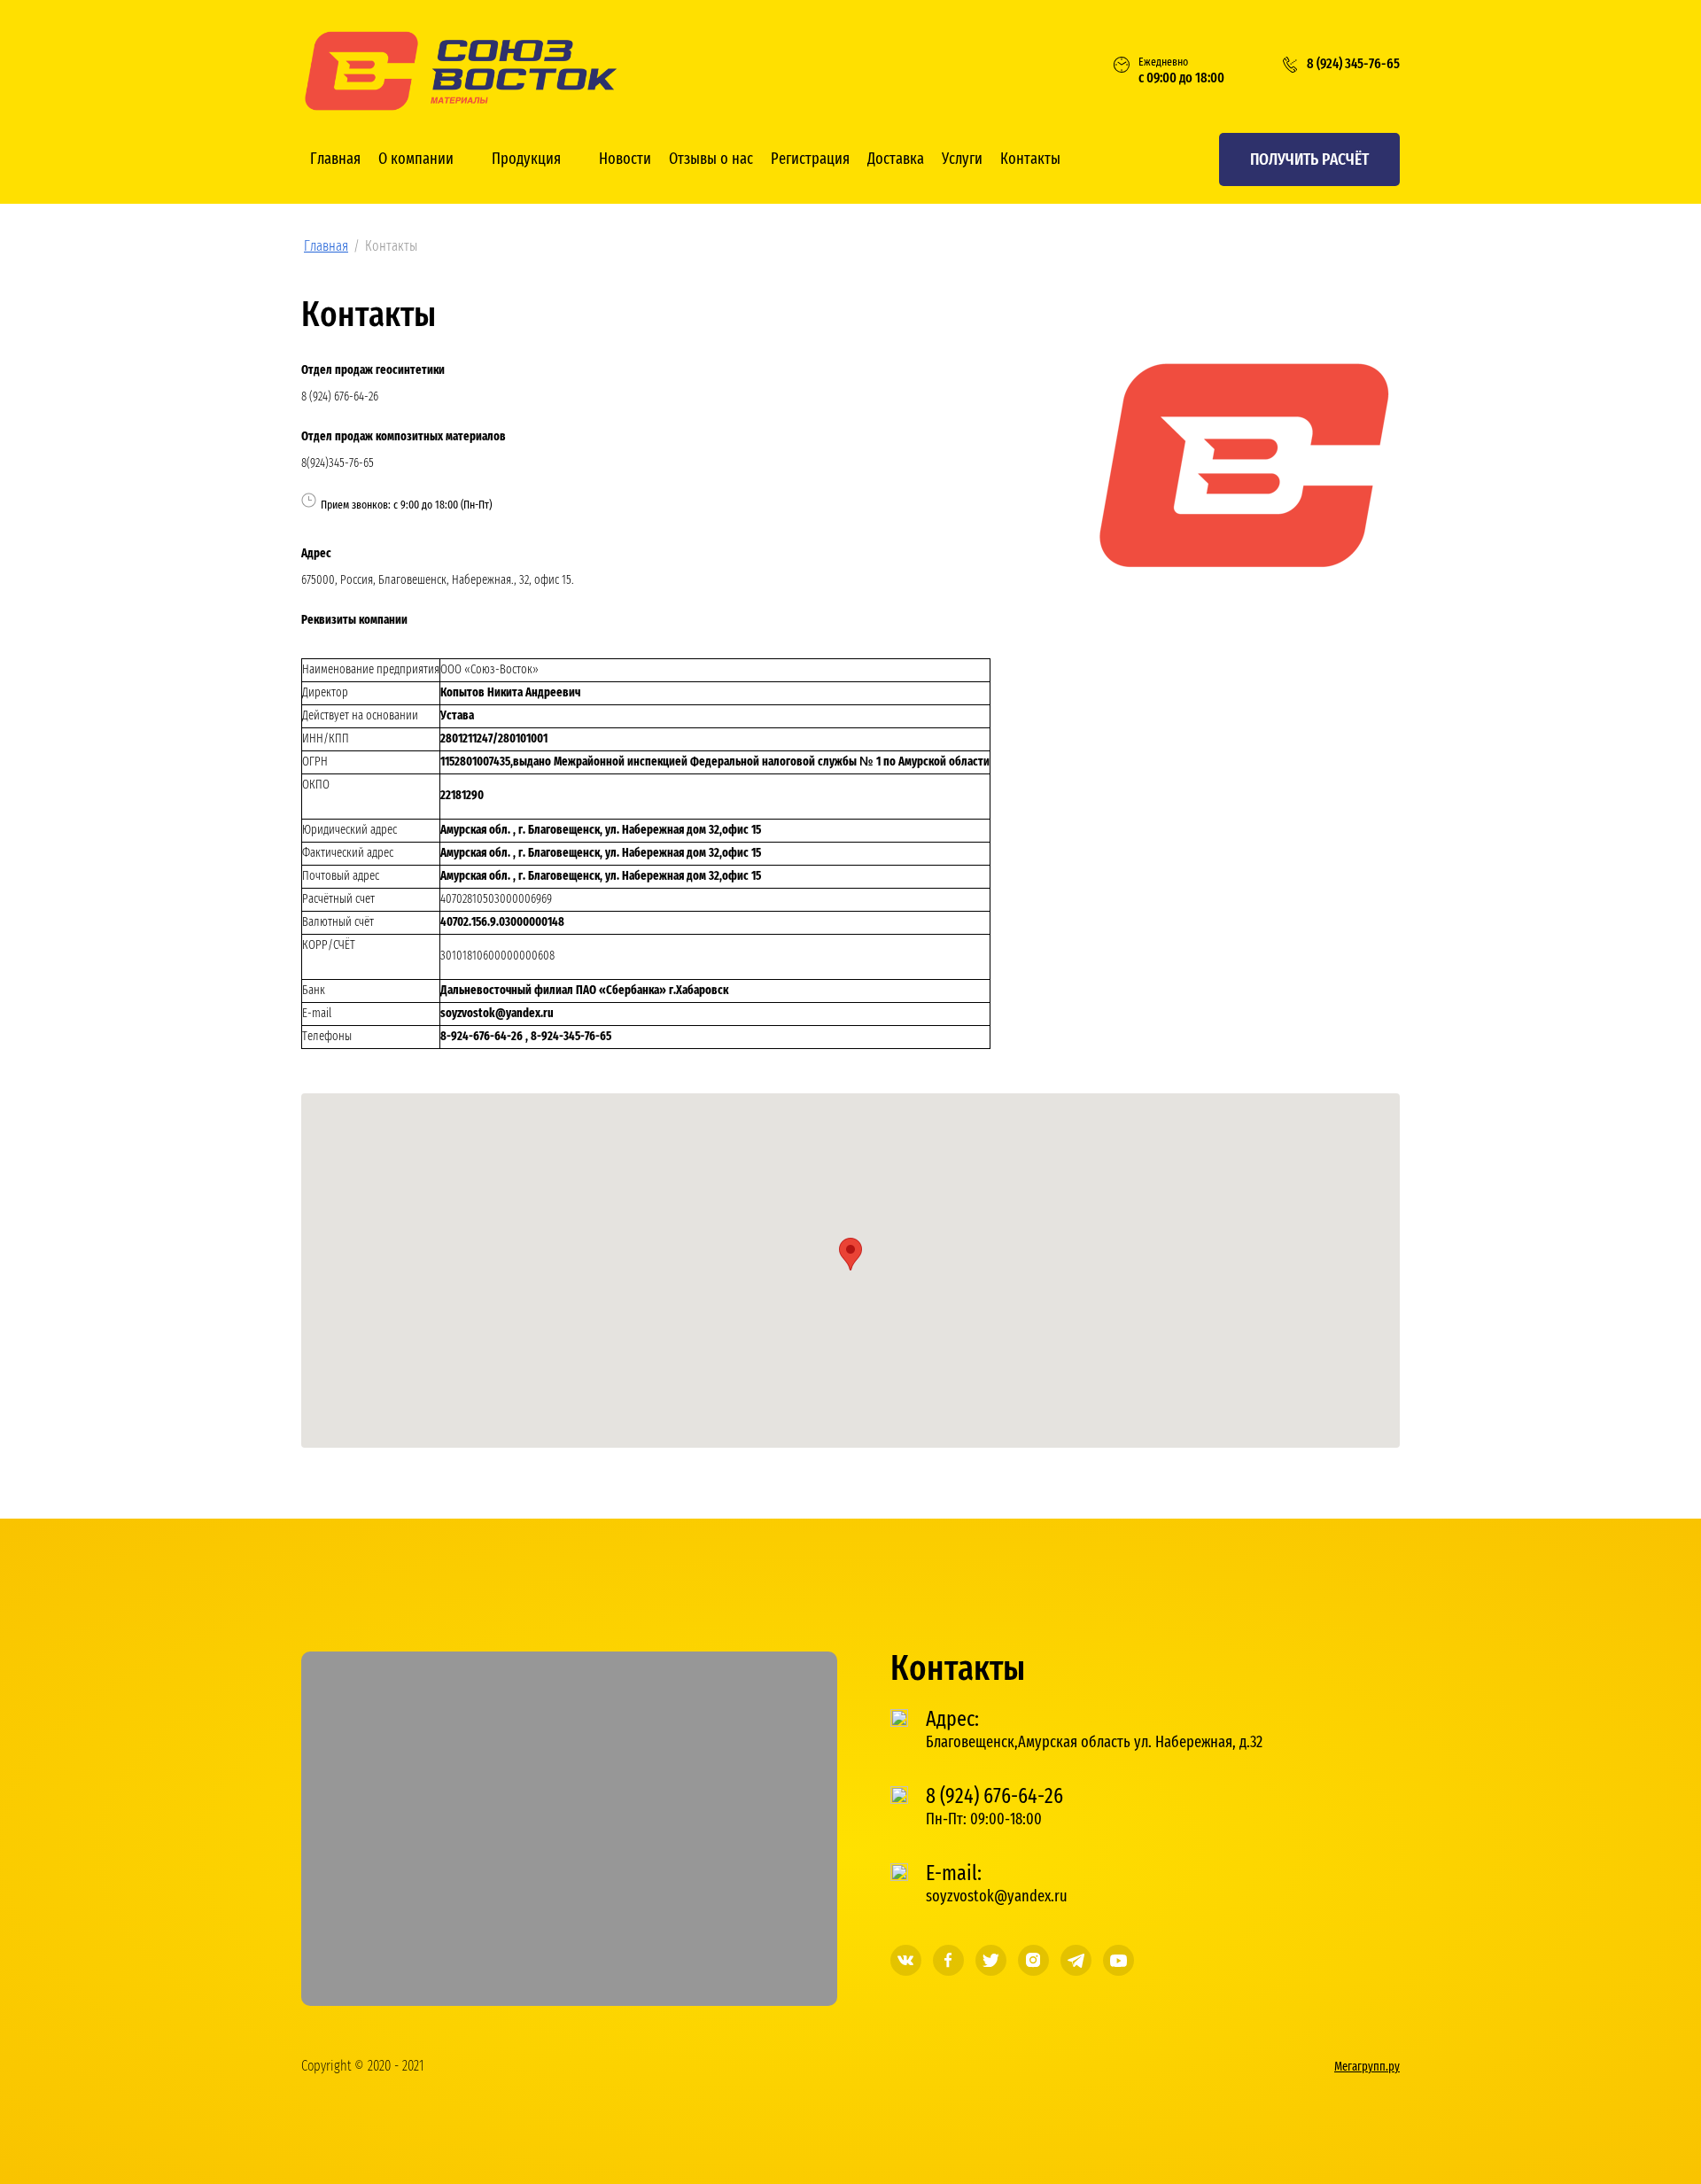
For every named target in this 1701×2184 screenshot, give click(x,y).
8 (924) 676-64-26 (340, 397)
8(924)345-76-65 (338, 463)
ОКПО (316, 785)
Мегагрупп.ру (1367, 2067)
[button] (1309, 159)
